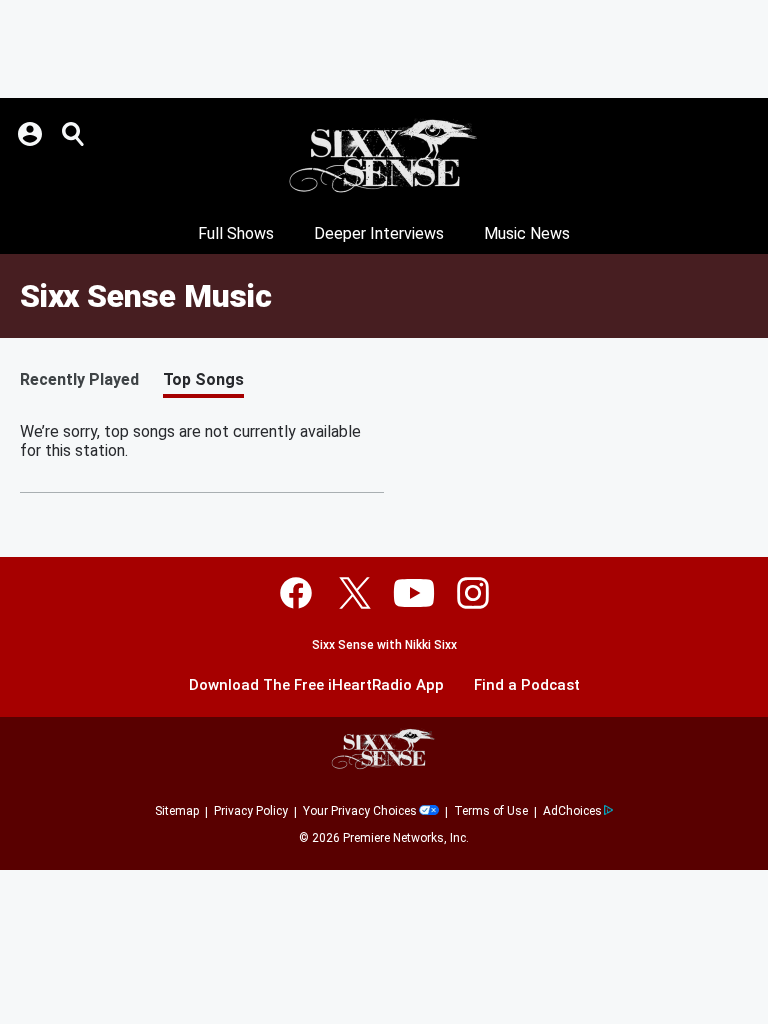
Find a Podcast (527, 685)
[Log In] (32, 134)
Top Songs (203, 379)
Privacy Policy (251, 811)
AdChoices (572, 811)
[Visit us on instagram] (473, 593)
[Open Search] (74, 134)
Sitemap (177, 811)
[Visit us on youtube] (414, 593)
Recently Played (79, 379)
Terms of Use (491, 811)
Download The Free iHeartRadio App (316, 685)
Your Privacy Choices (360, 811)
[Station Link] (384, 156)
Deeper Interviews (379, 233)
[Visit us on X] (355, 593)
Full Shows (236, 233)
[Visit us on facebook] (296, 593)
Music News (527, 233)
